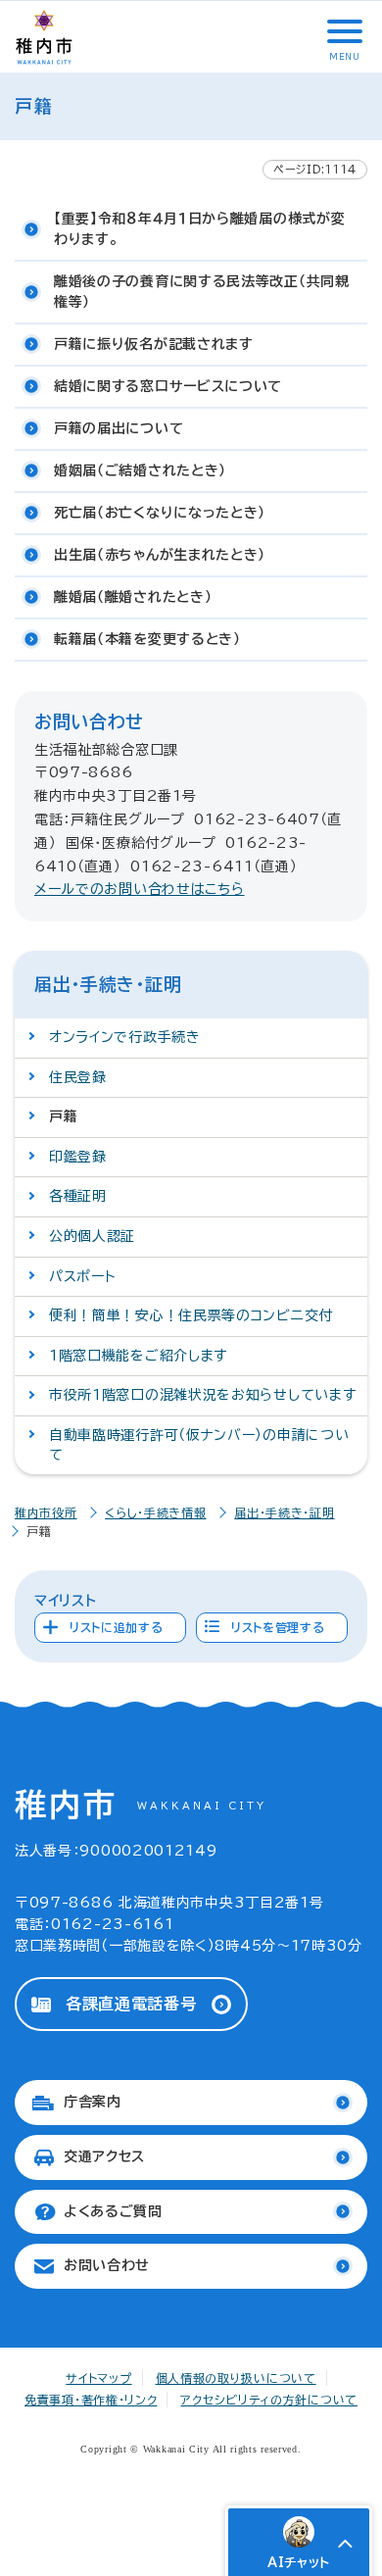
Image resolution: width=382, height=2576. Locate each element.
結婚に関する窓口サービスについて (168, 386)
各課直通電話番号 (131, 2004)
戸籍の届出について (119, 428)
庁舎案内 (93, 2102)
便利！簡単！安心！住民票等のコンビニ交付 (191, 1315)
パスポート (83, 1276)
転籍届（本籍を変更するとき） (147, 639)
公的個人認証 (92, 1236)
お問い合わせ (107, 2265)
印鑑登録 (78, 1157)
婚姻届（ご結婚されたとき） (140, 471)
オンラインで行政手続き (125, 1037)
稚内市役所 (46, 1512)
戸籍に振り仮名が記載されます (154, 344)
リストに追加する (117, 1627)
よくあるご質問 (113, 2211)
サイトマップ (98, 2378)
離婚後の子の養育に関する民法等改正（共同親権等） (202, 292)
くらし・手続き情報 (155, 1512)
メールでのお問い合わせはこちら (140, 889)
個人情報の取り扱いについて (236, 2378)
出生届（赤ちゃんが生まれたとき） (160, 555)
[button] (343, 31)
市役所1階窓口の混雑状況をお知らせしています (202, 1395)
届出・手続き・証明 (284, 1512)
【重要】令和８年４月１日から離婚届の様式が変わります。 (199, 229)
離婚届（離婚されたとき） (133, 597)
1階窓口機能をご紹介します (138, 1356)
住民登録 (78, 1077)
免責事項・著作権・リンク (91, 2400)
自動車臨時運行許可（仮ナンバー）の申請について (199, 1445)
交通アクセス (104, 2156)
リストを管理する (278, 1627)
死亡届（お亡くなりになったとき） (160, 513)
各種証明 (78, 1196)
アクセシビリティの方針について (269, 2400)
